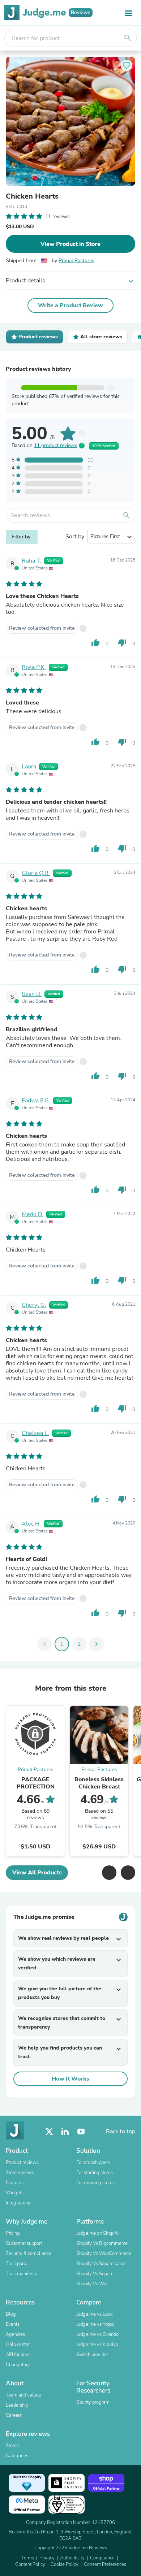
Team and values (23, 2395)
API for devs (18, 2355)
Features (15, 2183)
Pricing (13, 2233)
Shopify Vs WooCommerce (104, 2254)
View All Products (37, 1873)
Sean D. (32, 994)
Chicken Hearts (32, 196)
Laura (29, 767)
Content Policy (30, 2564)
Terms (28, 2558)
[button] (109, 1873)
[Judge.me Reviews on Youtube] (81, 2132)
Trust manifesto (22, 2274)
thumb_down (122, 643)
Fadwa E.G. (36, 1101)
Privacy (47, 2558)
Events (13, 2324)
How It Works (70, 2079)
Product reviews (22, 2163)
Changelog (17, 2365)
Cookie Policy (65, 2564)
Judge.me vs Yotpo (95, 2324)
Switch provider (92, 2355)
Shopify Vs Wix (92, 2284)
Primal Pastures (76, 261)
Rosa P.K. (34, 667)
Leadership (17, 2405)
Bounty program (93, 2402)
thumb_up (95, 643)
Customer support (24, 2243)
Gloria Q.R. (36, 873)
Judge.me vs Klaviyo (97, 2345)
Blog (11, 2314)
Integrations (18, 2203)
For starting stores (95, 2173)
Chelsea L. (35, 1433)
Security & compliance (29, 2254)
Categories (17, 2456)
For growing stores (95, 2183)
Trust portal (17, 2264)
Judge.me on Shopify (97, 2233)
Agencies (15, 2334)
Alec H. (31, 1524)
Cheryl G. (34, 1305)
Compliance (102, 2558)
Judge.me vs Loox (95, 2314)
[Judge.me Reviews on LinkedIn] (65, 2132)
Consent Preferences (105, 2564)
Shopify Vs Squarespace (101, 2264)
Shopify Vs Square (95, 2274)
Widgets (15, 2193)
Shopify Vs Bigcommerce (102, 2243)
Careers (14, 2415)
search (128, 38)
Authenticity (72, 2558)
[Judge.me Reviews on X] (49, 2132)
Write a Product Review (70, 305)
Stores (12, 2446)
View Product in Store (70, 244)
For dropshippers (93, 2163)
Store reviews (20, 2173)
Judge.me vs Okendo (97, 2334)
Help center (18, 2345)
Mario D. (33, 1214)
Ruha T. (31, 561)
